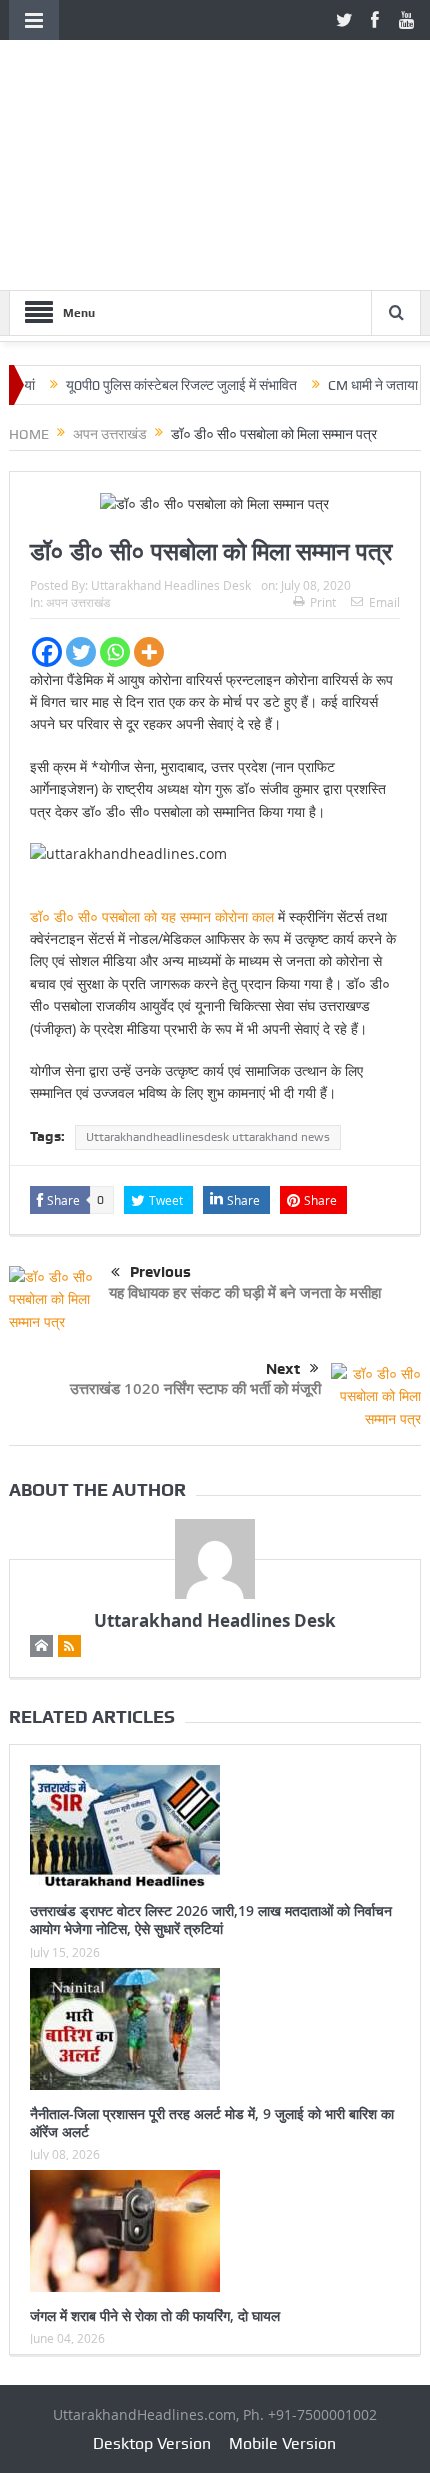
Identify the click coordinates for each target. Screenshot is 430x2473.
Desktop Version (152, 2443)
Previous (160, 1272)
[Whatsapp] (115, 652)
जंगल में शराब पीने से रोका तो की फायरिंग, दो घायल (155, 2315)
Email (384, 602)
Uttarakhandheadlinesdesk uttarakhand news (208, 1137)
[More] (149, 652)
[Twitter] (81, 652)
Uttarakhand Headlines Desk (171, 585)
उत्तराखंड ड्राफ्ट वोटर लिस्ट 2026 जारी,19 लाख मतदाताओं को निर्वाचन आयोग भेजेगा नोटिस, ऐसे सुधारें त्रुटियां (211, 1919)
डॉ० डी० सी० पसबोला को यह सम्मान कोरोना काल (152, 916)
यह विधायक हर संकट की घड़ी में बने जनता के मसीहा (245, 1292)
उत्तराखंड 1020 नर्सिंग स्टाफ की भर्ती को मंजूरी (195, 1388)
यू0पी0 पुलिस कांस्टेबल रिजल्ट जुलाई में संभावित (157, 385)
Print (323, 602)
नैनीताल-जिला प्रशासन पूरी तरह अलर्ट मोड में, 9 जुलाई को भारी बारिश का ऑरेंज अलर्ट (212, 2122)
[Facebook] (47, 652)
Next (283, 1369)
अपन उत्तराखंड (78, 602)
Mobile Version (282, 2443)
